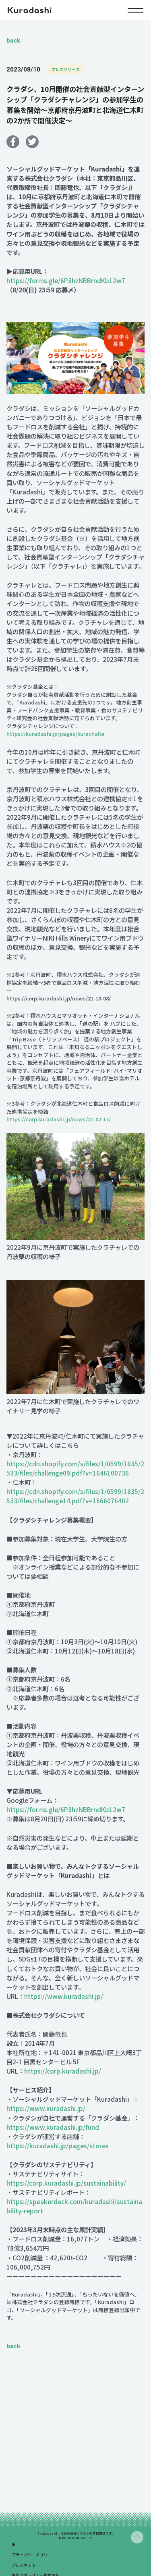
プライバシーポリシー (32, 2555)
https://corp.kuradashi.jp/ (63, 2071)
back (13, 41)
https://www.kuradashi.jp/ (64, 1996)
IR (13, 2544)
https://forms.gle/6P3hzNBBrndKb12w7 (66, 280)
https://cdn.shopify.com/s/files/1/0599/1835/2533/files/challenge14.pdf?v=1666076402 (75, 1496)
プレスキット (24, 2565)
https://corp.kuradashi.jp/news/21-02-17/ (59, 1119)
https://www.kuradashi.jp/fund (53, 2127)
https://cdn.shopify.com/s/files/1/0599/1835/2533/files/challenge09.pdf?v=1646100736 (75, 1468)
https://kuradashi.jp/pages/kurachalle (55, 734)
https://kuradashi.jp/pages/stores (58, 2145)
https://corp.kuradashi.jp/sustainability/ (66, 2183)
